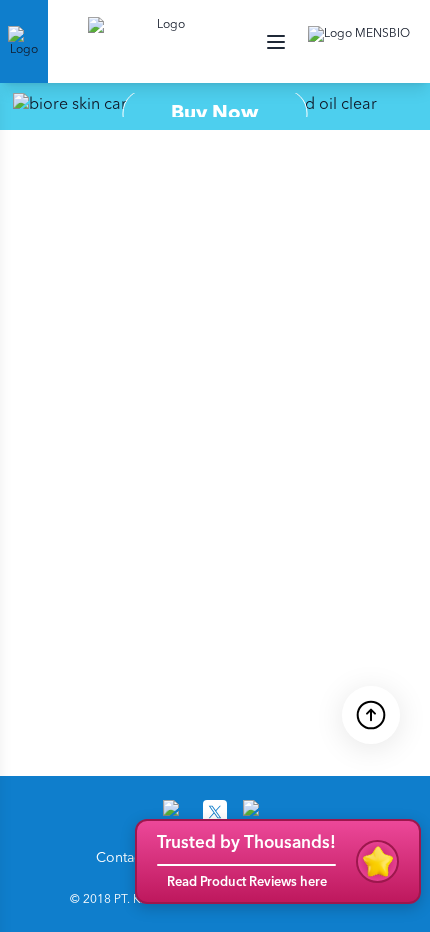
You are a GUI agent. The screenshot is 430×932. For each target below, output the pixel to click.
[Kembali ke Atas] (371, 713)
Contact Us (130, 858)
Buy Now (214, 114)
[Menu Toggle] (276, 42)
